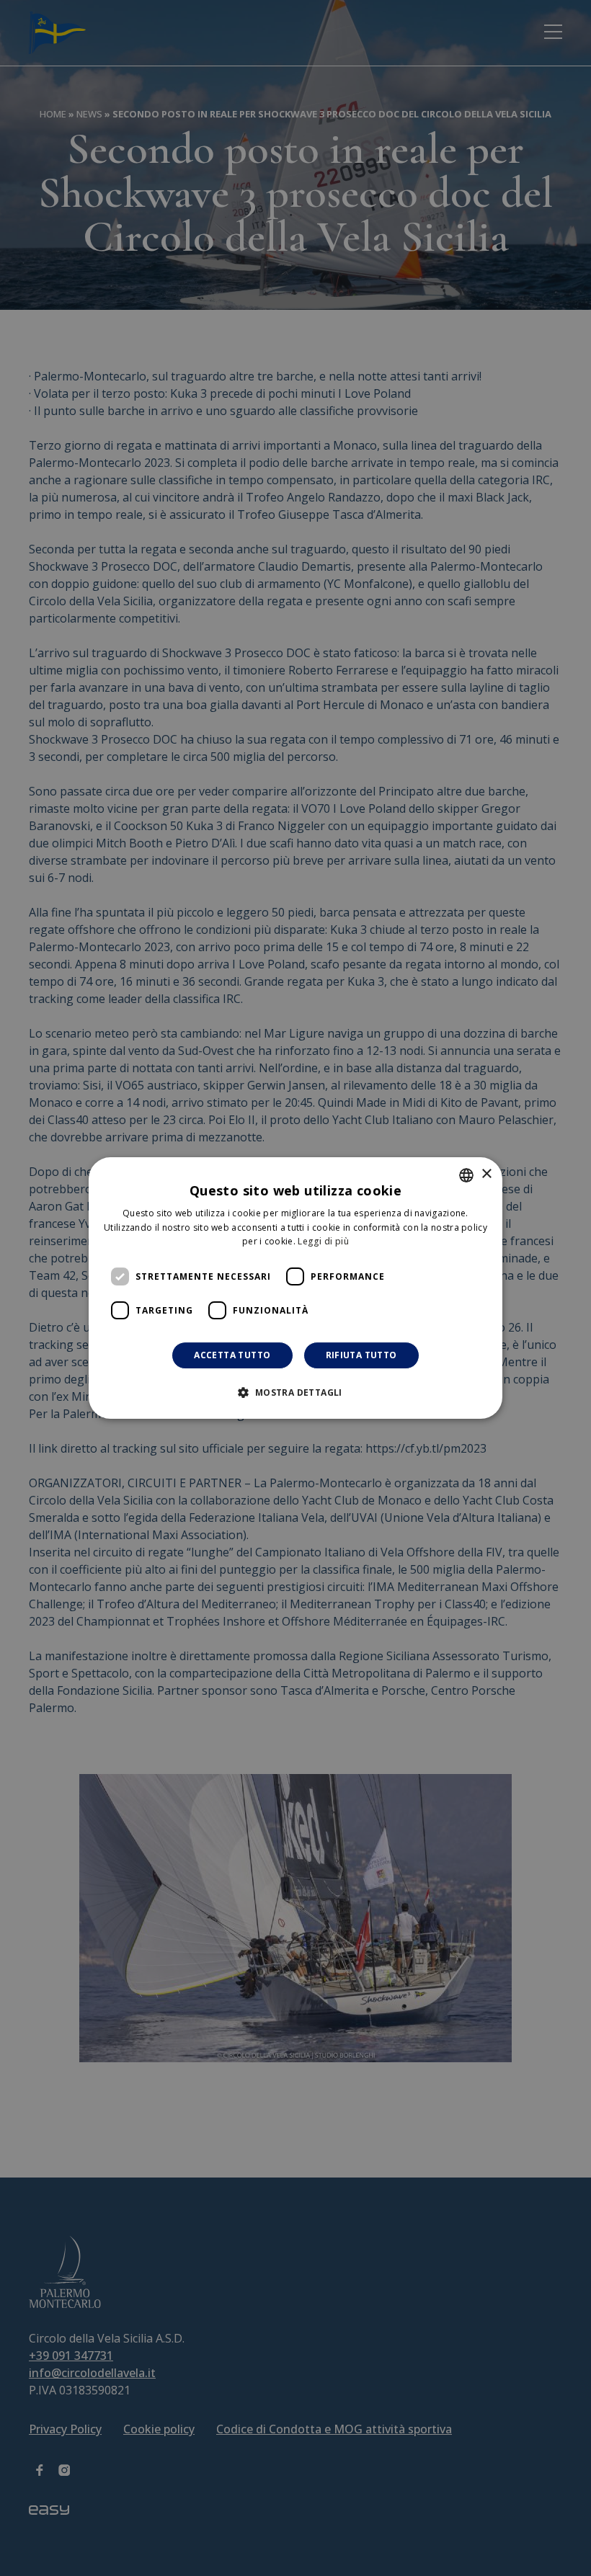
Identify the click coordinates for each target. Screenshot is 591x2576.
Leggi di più (323, 1242)
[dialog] (295, 1288)
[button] (295, 1392)
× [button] (486, 1174)
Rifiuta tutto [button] (361, 1355)
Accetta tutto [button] (232, 1355)
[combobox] (466, 1175)
